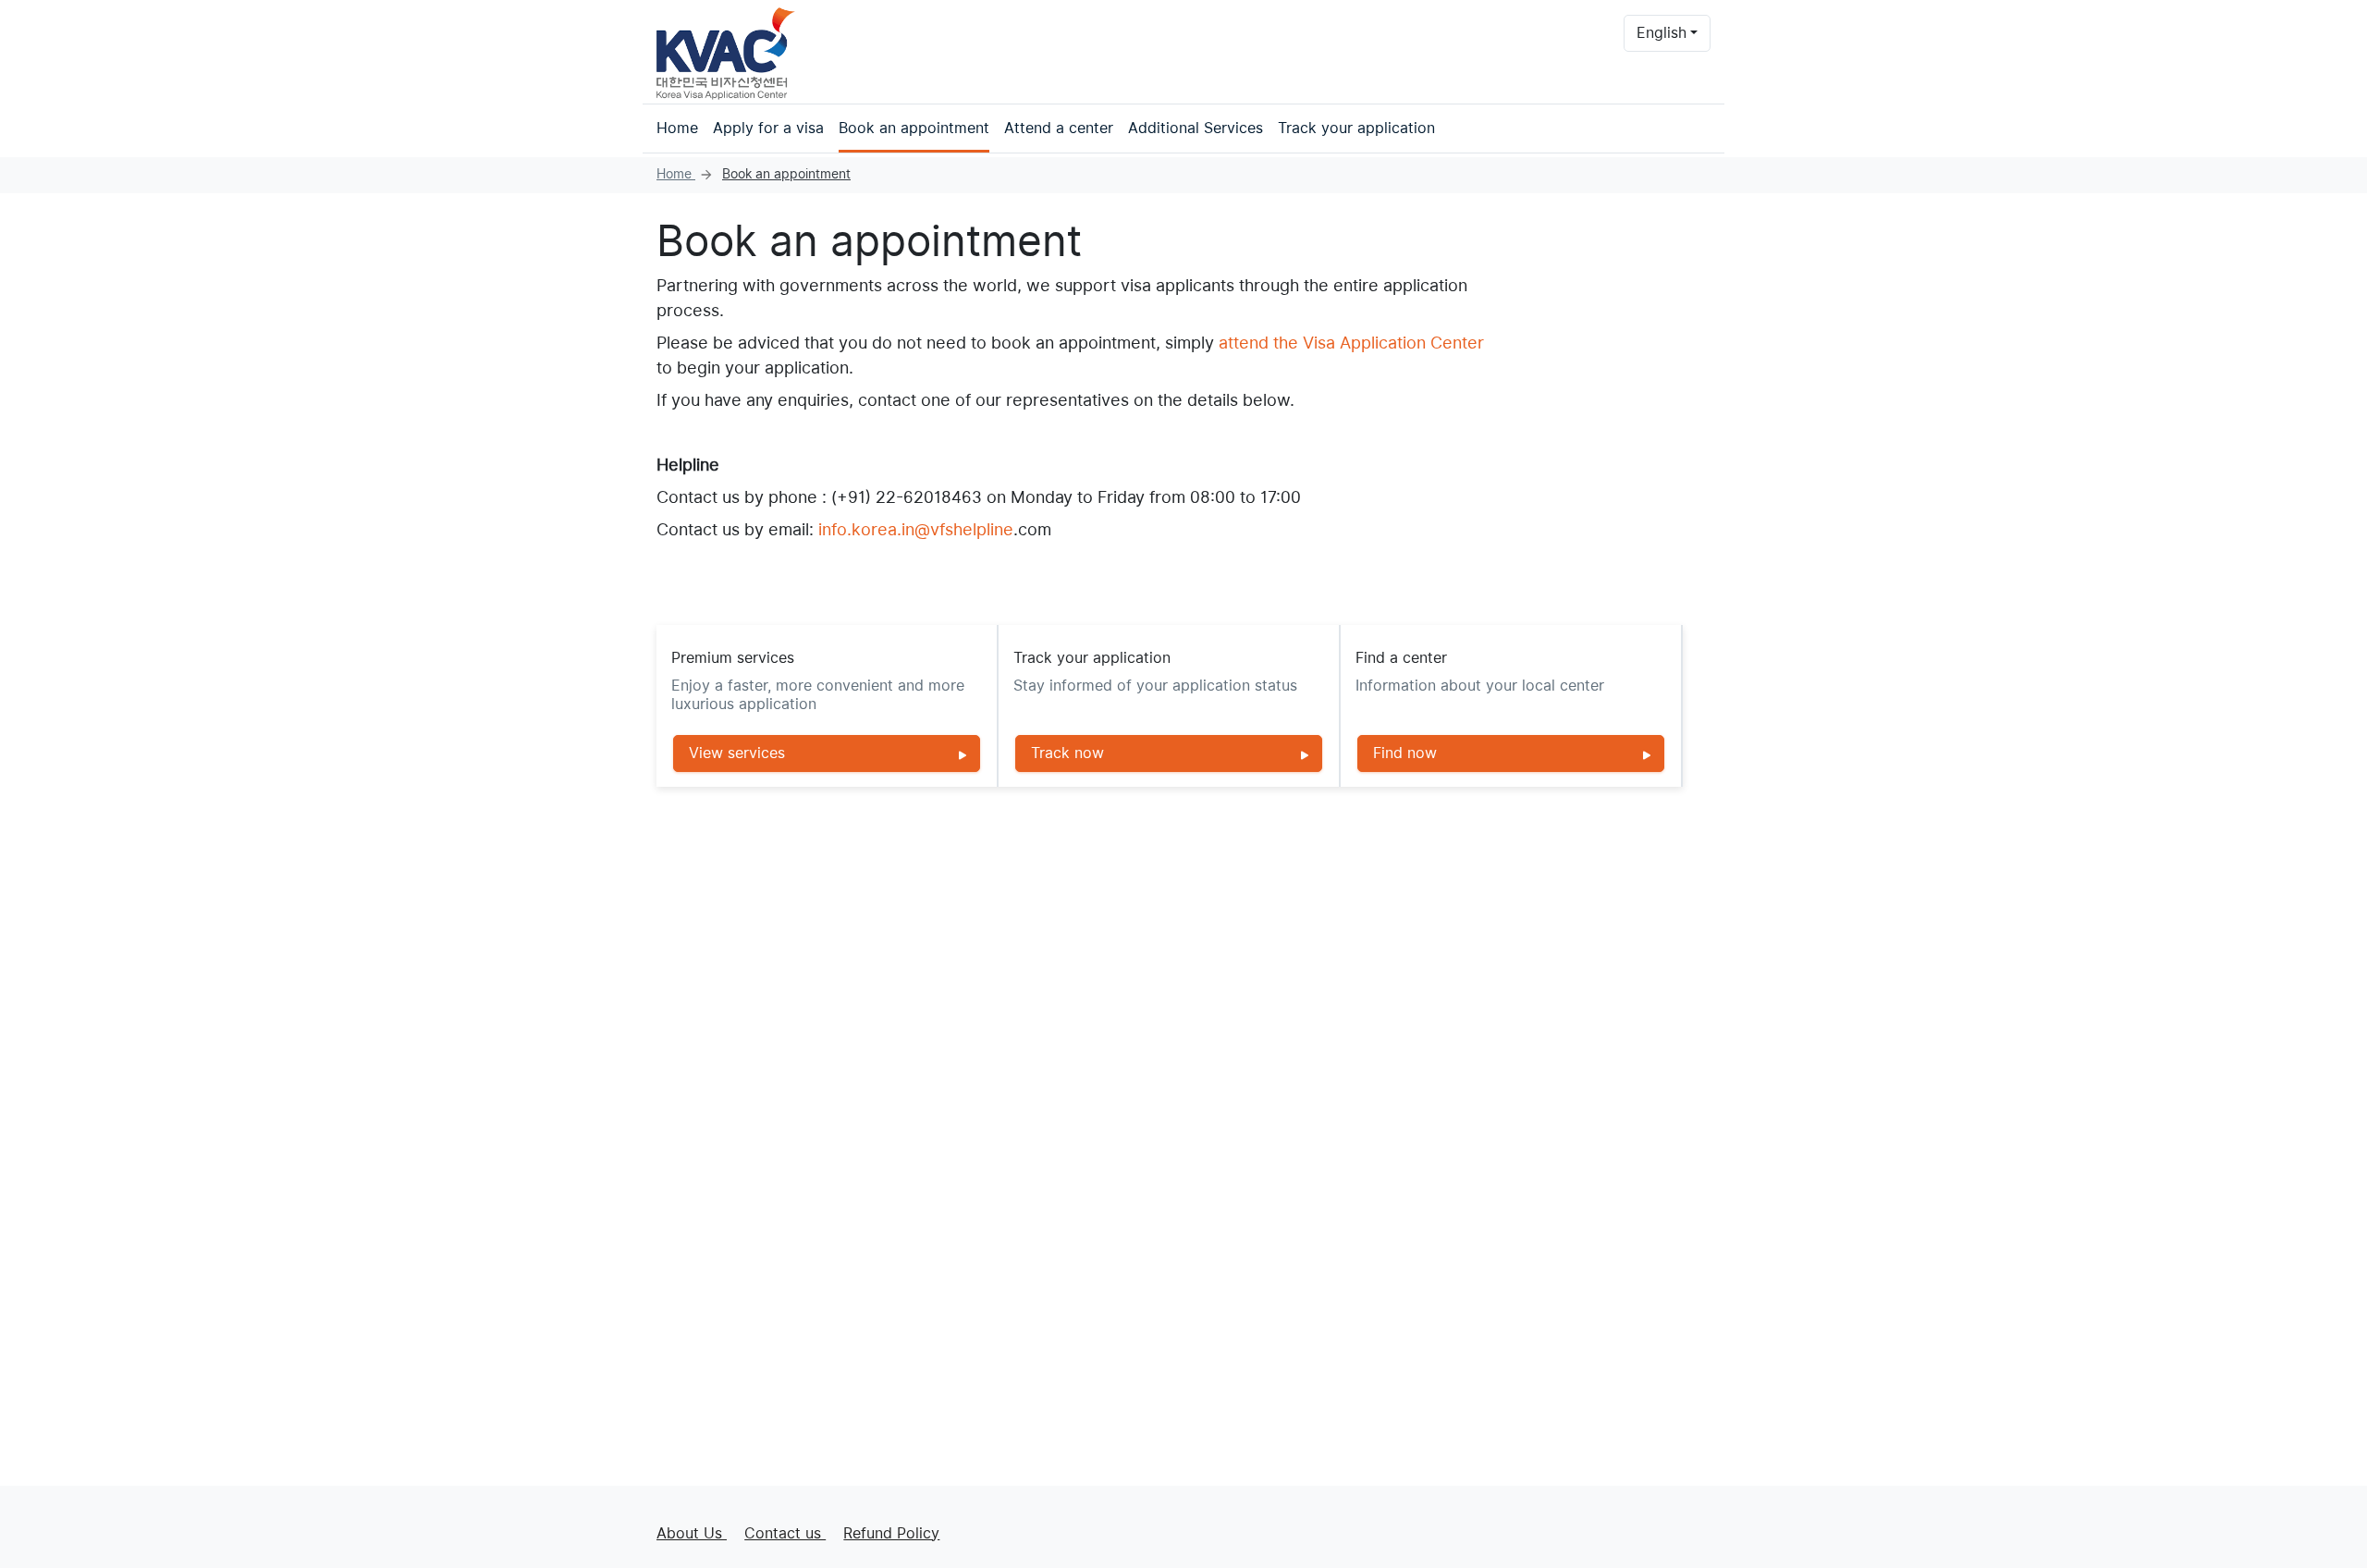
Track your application (1356, 128)
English (1662, 33)
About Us (692, 1533)
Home (677, 128)
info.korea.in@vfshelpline (916, 529)
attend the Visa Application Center (1351, 343)
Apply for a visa (768, 128)
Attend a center (1059, 128)
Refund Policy (891, 1533)
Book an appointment (914, 128)
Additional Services (1196, 128)
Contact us (785, 1533)
